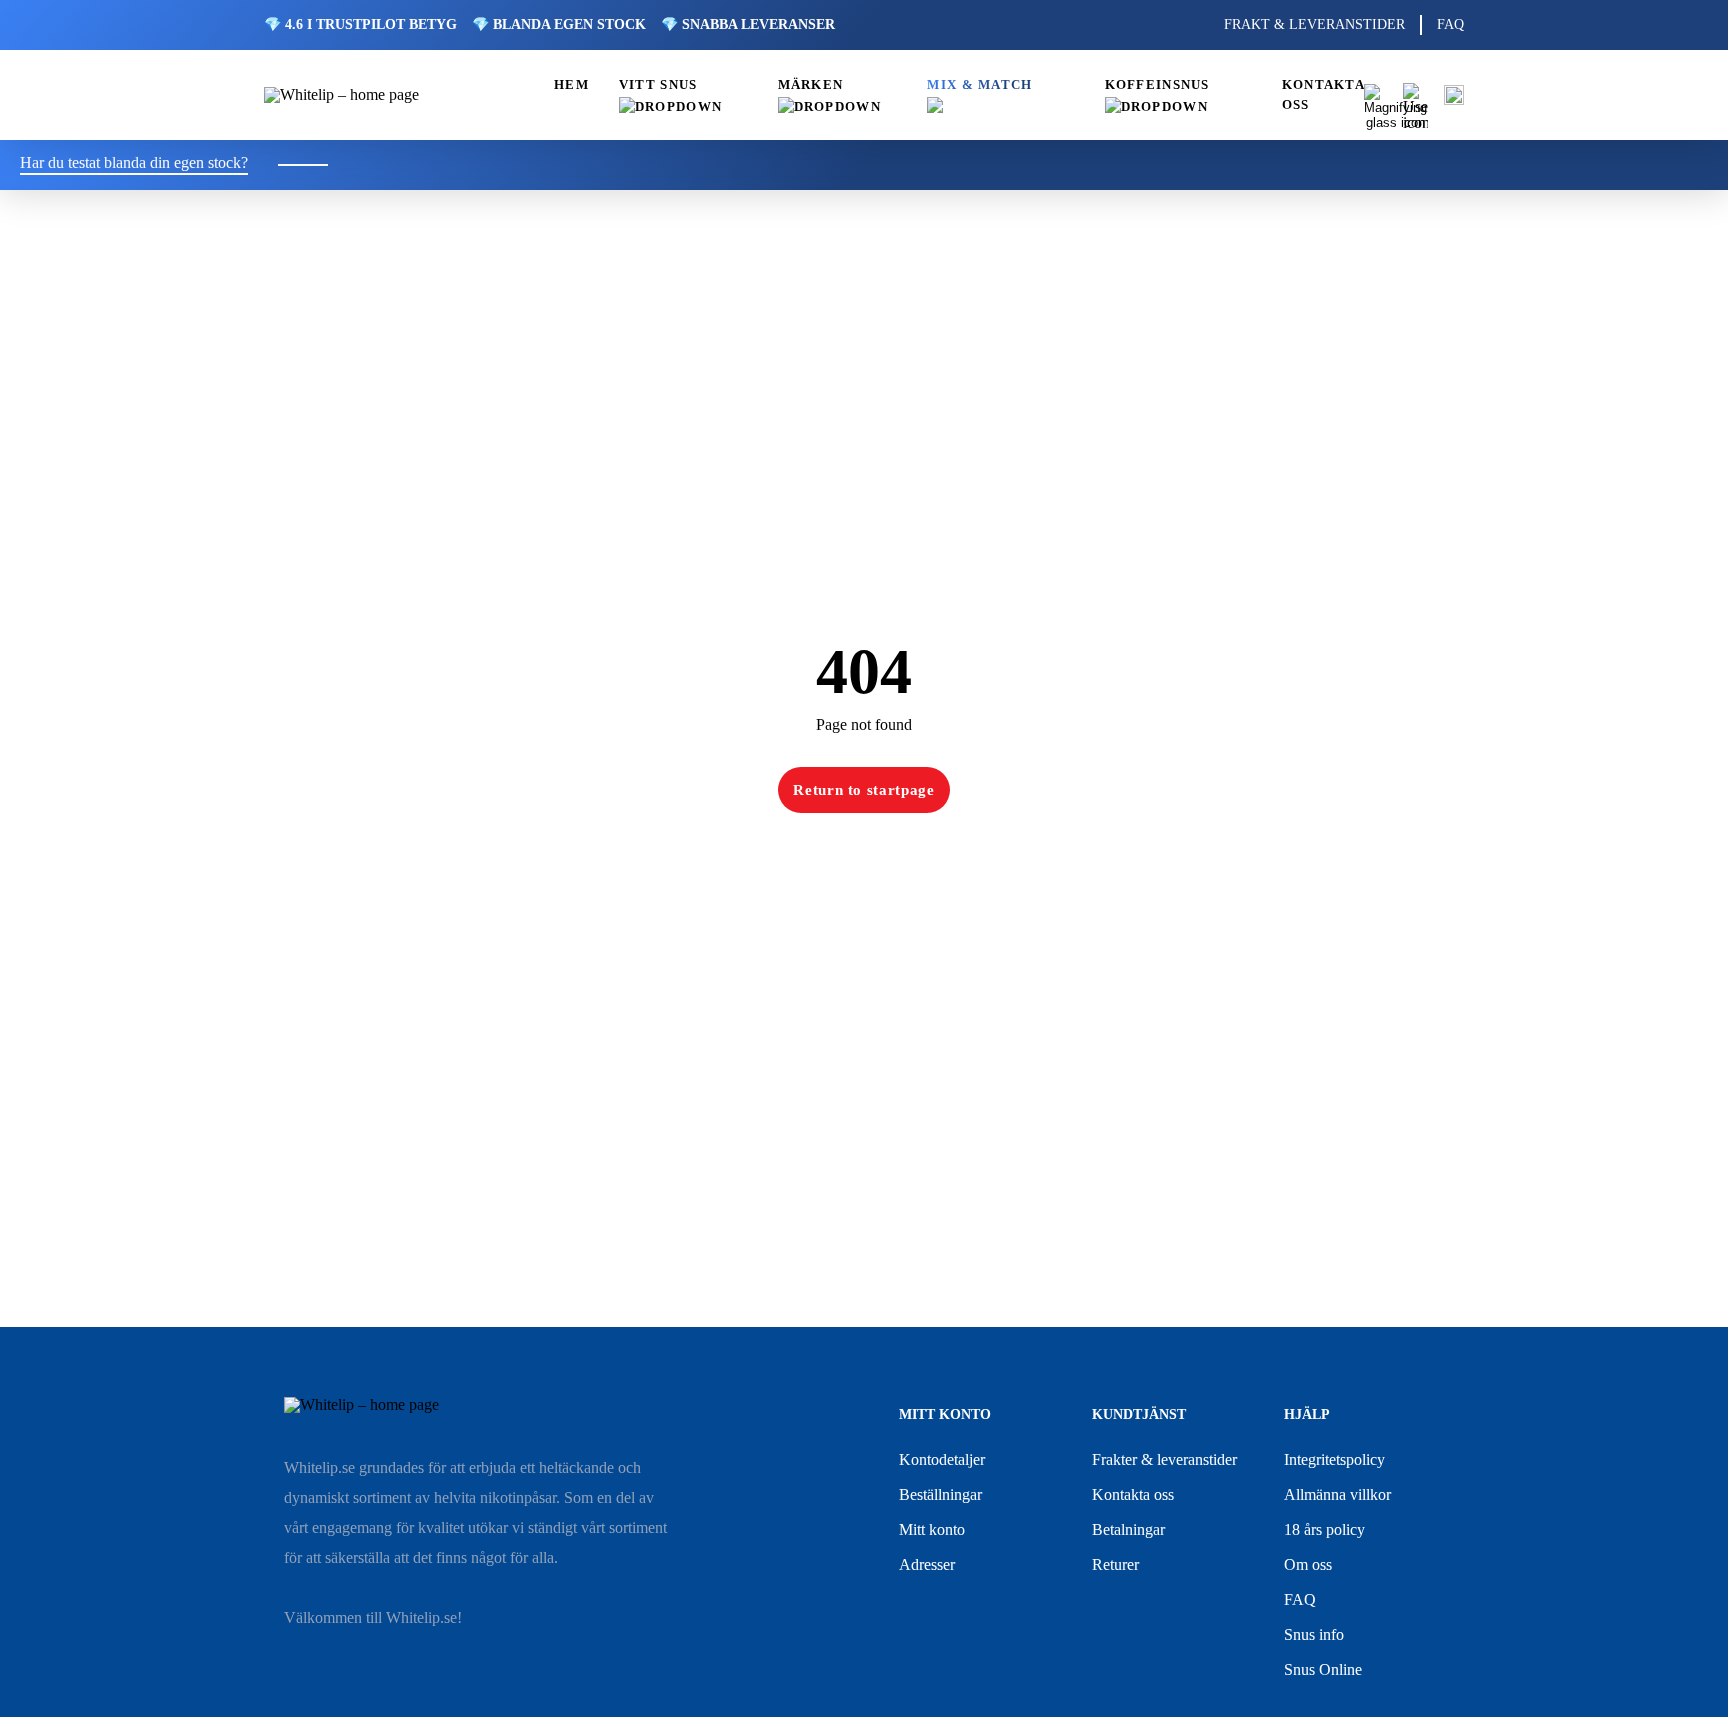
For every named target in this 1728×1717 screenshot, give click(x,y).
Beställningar (940, 1494)
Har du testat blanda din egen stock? (134, 163)
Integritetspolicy (1334, 1459)
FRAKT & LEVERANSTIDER (1314, 24)
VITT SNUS (658, 85)
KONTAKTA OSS (1323, 95)
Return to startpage (864, 790)
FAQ (1450, 24)
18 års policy (1324, 1529)
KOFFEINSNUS (1157, 85)
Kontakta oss (1133, 1494)
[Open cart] (1454, 95)
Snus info (1314, 1634)
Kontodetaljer (942, 1459)
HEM (571, 85)
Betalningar (1128, 1529)
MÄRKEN (811, 85)
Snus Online (1323, 1669)
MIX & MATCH (979, 85)
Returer (1115, 1564)
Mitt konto (932, 1529)
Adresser (927, 1564)
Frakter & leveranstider (1164, 1459)
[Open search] (1375, 95)
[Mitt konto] (1415, 95)
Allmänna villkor (1337, 1494)
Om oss (1308, 1564)
